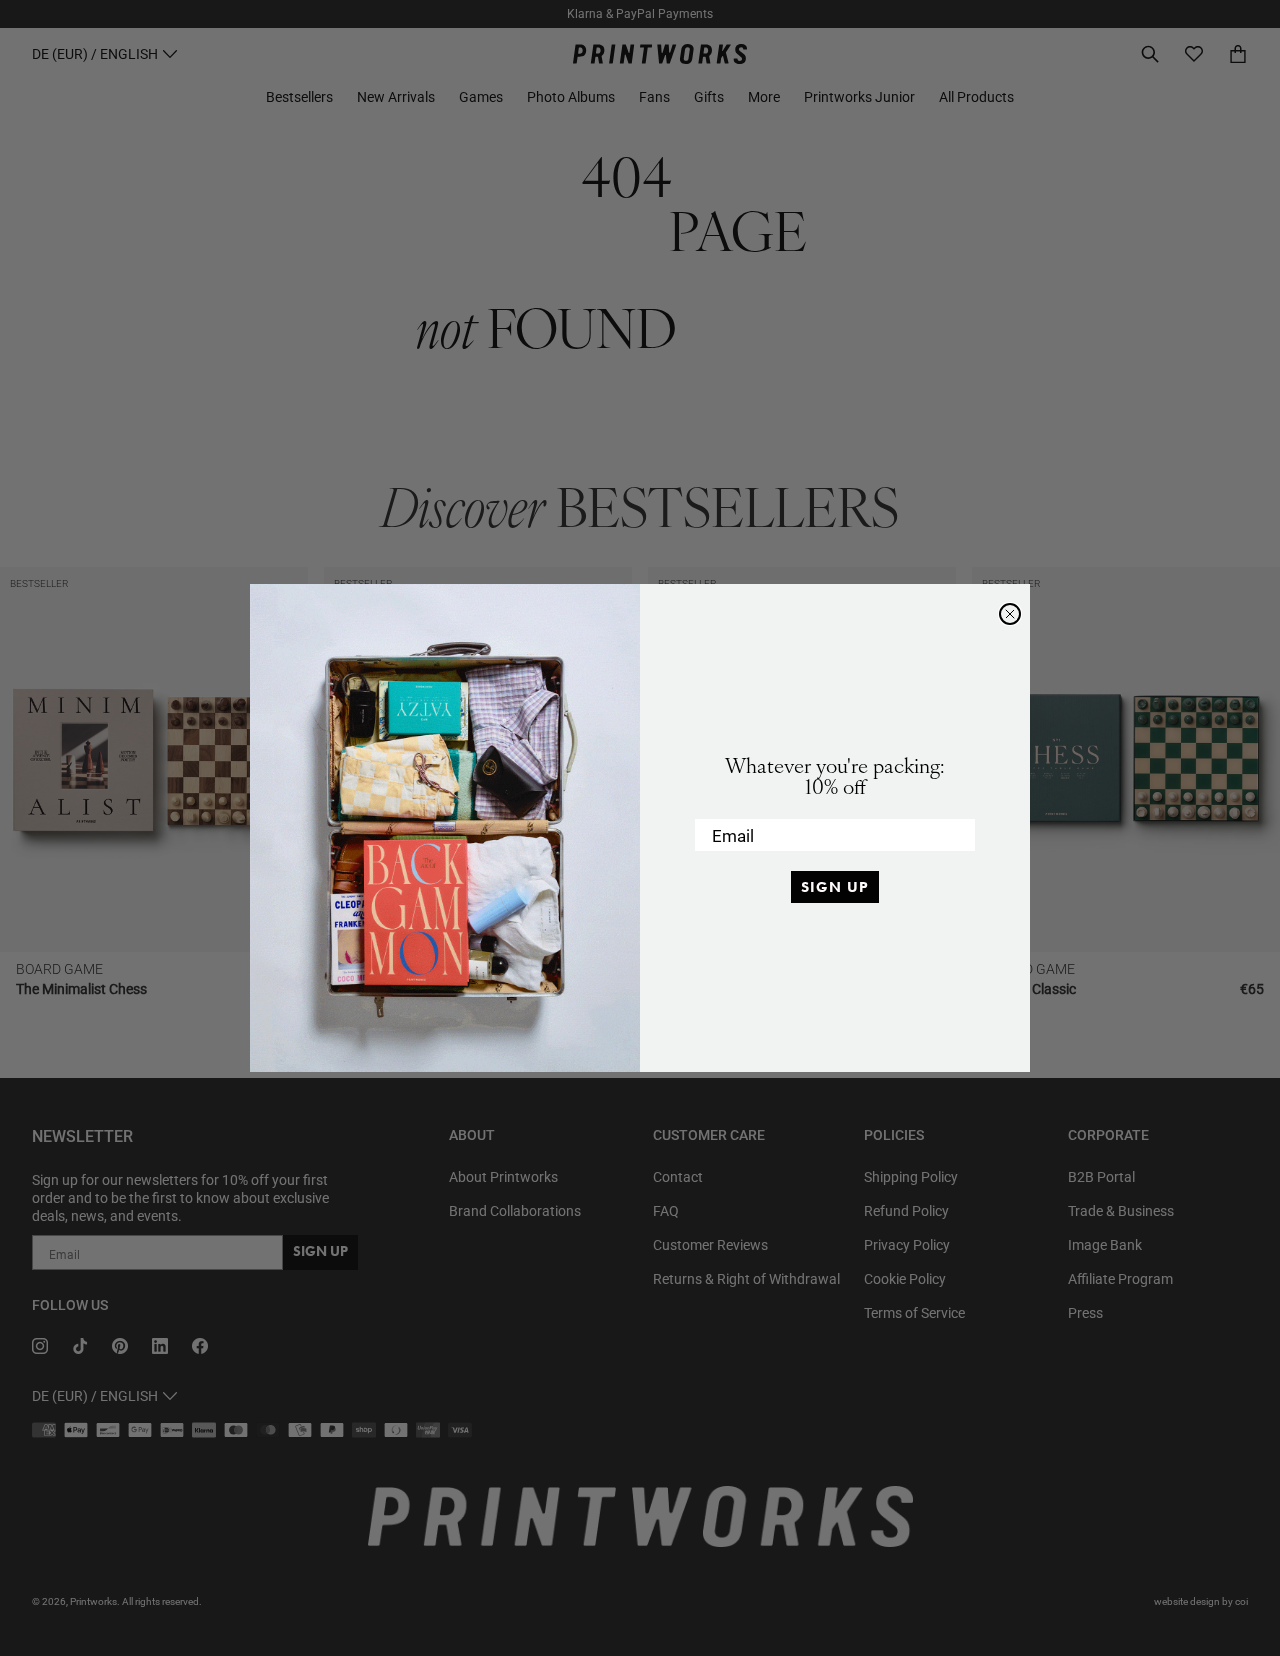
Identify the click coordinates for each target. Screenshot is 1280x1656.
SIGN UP (835, 887)
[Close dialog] (1010, 614)
